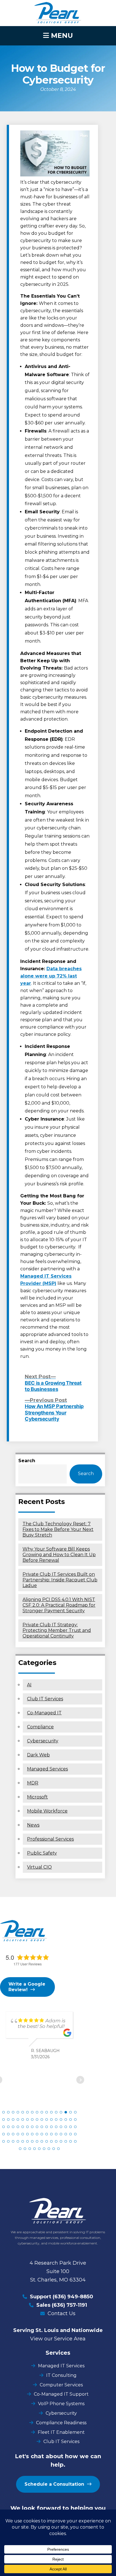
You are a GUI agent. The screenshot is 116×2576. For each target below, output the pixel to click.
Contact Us (62, 2313)
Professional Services (50, 1839)
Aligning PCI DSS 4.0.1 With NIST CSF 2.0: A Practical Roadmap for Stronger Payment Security (59, 1605)
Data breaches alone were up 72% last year (51, 976)
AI (29, 1685)
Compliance (40, 1727)
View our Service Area (58, 2339)
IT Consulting (61, 2375)
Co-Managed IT (44, 1713)
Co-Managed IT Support (61, 2394)
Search (27, 1461)
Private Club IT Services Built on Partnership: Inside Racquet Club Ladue (60, 1580)
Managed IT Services (61, 2366)
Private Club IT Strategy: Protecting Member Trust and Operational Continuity (57, 1630)
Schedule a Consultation (54, 2484)
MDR (33, 1783)
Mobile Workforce (47, 1811)
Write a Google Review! (27, 1987)
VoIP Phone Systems (61, 2404)
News (33, 1825)
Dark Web (38, 1755)
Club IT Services (45, 1699)
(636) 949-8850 (73, 2297)
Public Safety (42, 1853)
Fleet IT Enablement (61, 2432)
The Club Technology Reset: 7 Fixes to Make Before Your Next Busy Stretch (58, 1529)
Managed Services (47, 1769)
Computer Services (61, 2385)
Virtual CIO (39, 1867)
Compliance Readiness (61, 2423)
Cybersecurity (43, 1741)
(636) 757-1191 (69, 2305)
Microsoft (37, 1797)
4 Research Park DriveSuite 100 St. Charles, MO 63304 (58, 2271)
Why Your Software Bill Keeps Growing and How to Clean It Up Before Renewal (59, 1555)
